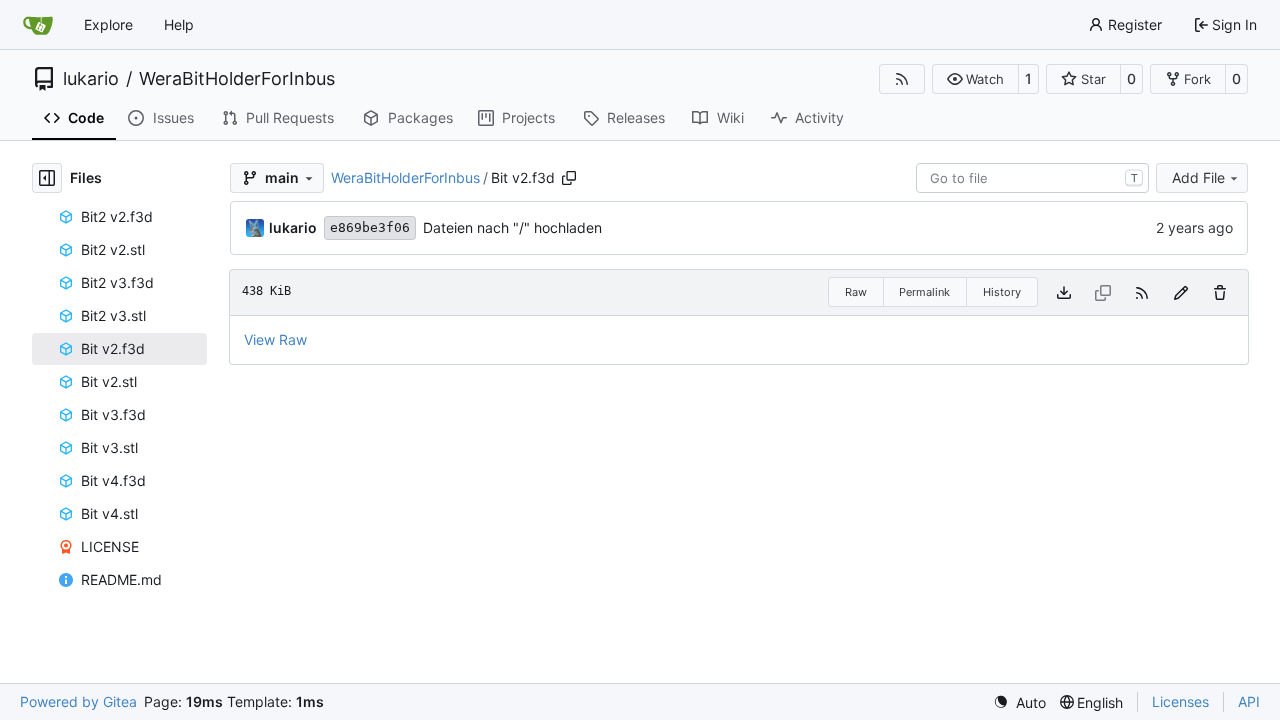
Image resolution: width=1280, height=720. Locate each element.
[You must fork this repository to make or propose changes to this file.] (1181, 292)
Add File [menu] (1198, 177)
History (1002, 292)
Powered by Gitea (78, 701)
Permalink (924, 292)
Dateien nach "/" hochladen (512, 227)
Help (179, 24)
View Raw (275, 339)
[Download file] (1064, 292)
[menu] (1019, 702)
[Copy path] (569, 178)
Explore (108, 24)
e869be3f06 (370, 227)
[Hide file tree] (47, 178)
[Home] (38, 25)
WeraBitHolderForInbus (237, 79)
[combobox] (1032, 178)
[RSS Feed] (902, 79)
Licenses (1180, 701)
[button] (975, 79)
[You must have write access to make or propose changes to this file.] (1220, 292)
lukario (91, 79)
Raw (856, 292)
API (1249, 701)
